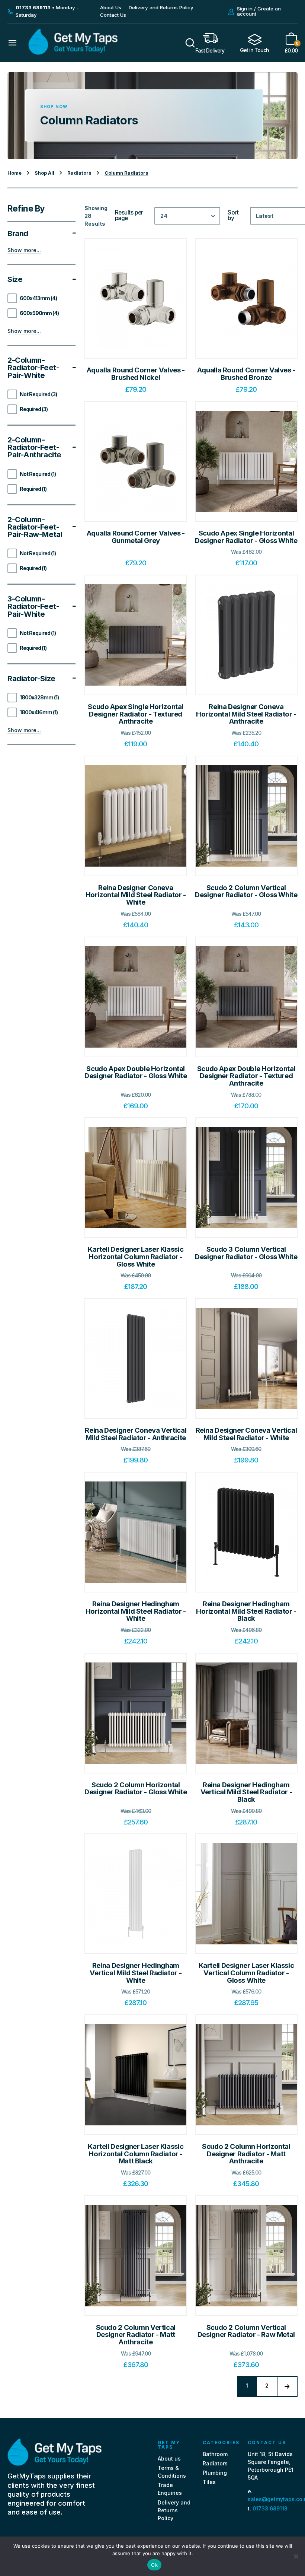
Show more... (24, 250)
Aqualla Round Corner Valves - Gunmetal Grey (136, 537)
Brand (18, 234)
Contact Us (113, 15)
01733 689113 (270, 2508)
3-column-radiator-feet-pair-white (33, 606)
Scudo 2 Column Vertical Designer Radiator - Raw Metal (246, 2331)
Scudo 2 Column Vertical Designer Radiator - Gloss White (246, 891)
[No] (296, 2556)
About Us (111, 7)
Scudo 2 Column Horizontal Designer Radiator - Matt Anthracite (246, 2154)
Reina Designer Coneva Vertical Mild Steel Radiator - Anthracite (136, 1434)
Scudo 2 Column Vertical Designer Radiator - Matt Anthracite (136, 2335)
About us (169, 2459)
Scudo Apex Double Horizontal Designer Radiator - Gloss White (136, 1072)
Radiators (79, 173)
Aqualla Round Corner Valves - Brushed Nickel (136, 374)
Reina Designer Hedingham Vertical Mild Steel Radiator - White (136, 1973)
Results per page (129, 215)
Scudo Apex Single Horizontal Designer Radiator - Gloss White (246, 537)
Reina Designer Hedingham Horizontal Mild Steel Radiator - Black (246, 1611)
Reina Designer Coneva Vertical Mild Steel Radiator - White (246, 1434)
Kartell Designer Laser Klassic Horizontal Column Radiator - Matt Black (136, 2154)
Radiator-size (31, 679)
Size (15, 279)
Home (15, 173)
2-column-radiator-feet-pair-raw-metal (35, 527)
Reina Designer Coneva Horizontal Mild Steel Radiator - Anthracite (246, 714)
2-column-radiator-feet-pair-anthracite (34, 447)
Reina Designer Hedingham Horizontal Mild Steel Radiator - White (136, 1611)
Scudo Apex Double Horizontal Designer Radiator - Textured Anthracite (246, 1076)
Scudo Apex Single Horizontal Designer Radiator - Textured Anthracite (136, 714)
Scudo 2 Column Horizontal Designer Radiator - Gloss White (136, 1789)
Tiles (209, 2482)
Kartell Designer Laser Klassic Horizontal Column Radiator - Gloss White (136, 1257)
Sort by (233, 215)
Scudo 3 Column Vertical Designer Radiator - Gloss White (246, 1253)
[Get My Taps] (73, 53)
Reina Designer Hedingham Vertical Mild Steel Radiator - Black (246, 1792)
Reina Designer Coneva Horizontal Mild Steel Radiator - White (136, 895)
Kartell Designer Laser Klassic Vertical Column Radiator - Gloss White (246, 1973)
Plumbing (215, 2473)
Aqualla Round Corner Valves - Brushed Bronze (246, 374)
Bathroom (215, 2454)
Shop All (44, 173)
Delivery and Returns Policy (161, 7)
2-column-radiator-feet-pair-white (33, 368)
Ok (154, 2565)
